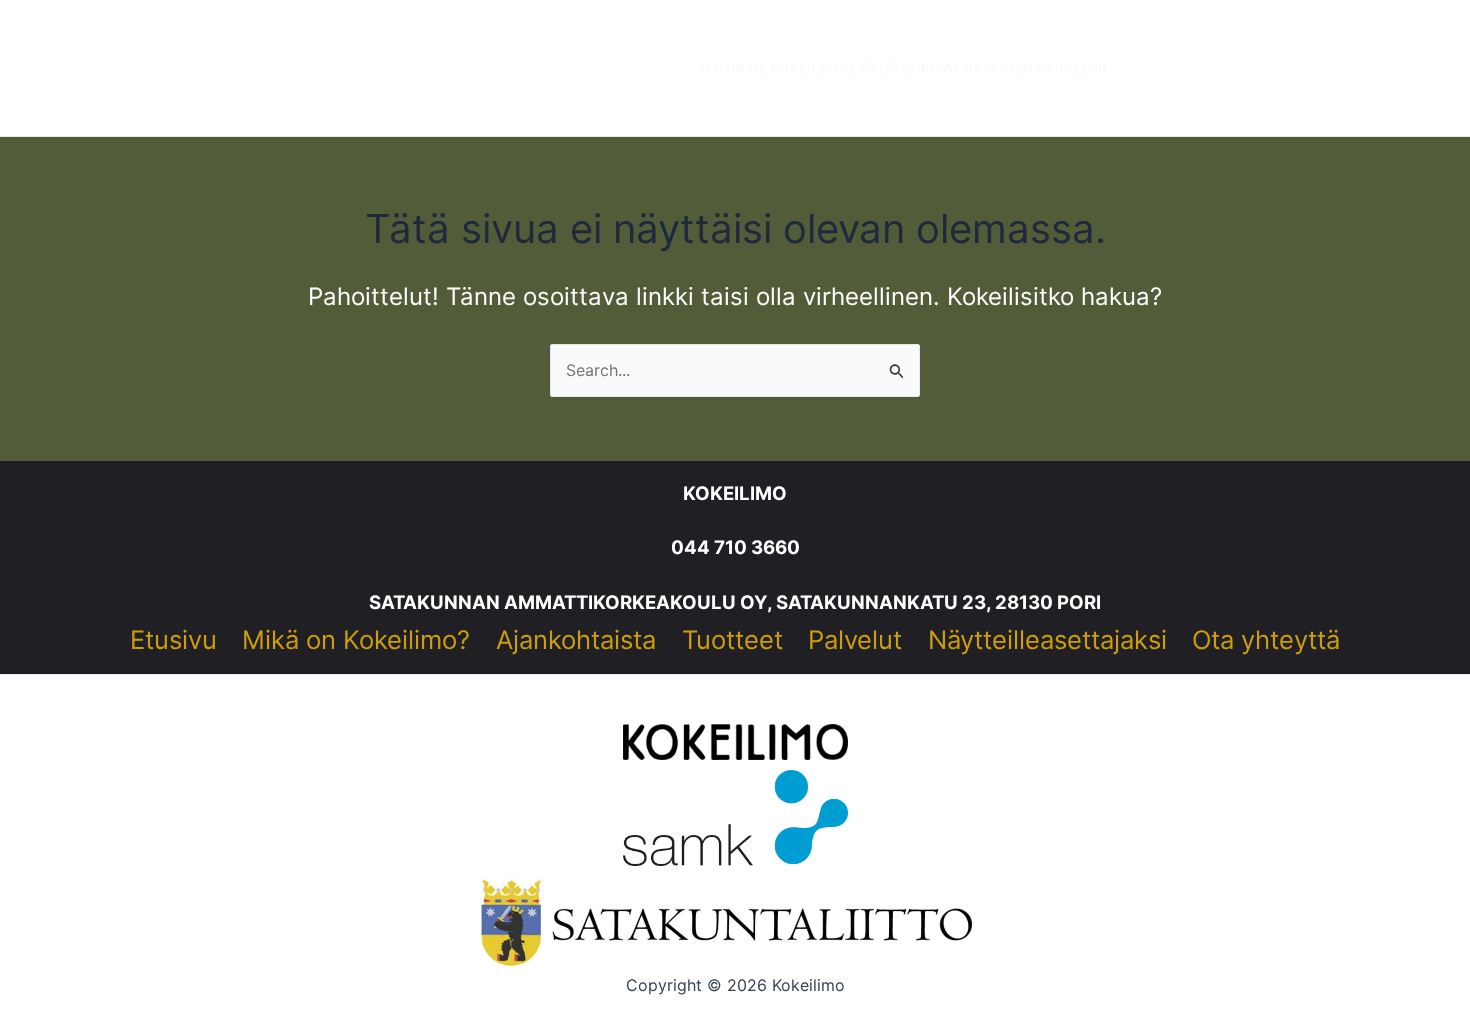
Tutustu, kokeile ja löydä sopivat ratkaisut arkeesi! (902, 68)
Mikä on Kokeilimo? (356, 640)
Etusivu (173, 640)
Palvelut (855, 640)
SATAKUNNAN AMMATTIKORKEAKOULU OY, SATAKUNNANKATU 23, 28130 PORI (735, 602)
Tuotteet (732, 640)
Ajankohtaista (576, 640)
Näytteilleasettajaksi (1047, 640)
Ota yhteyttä (1266, 640)
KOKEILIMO (735, 493)
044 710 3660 (735, 547)
